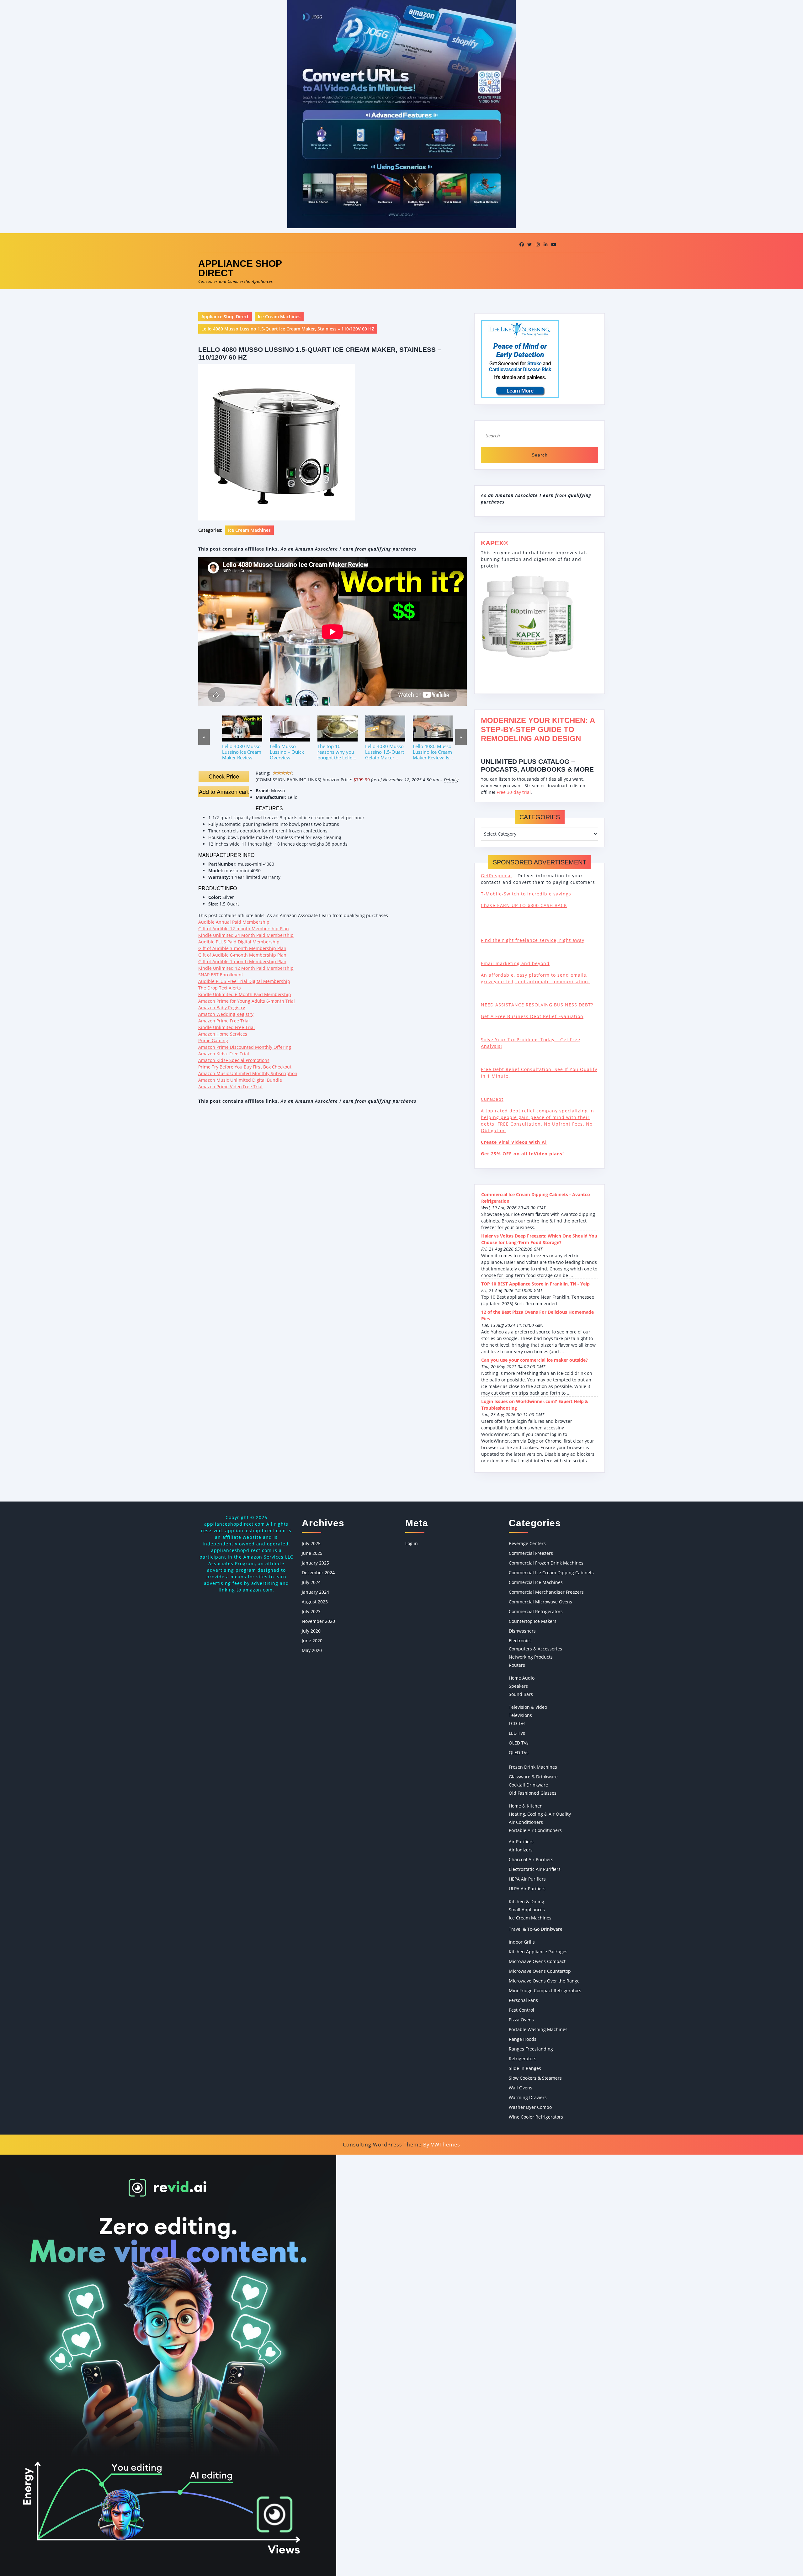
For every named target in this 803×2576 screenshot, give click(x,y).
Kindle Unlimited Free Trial (226, 1027)
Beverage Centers (527, 1543)
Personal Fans (523, 2000)
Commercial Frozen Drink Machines (546, 1563)
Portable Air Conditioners (535, 1830)
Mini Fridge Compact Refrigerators (545, 1990)
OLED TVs (519, 1743)
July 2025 (311, 1543)
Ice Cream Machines (279, 317)
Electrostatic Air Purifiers (535, 1869)
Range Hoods (523, 2039)
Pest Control (521, 2010)
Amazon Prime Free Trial (224, 1021)
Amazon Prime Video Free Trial (230, 1087)
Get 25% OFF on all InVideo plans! (522, 1154)
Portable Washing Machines (538, 2029)
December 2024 (318, 1573)
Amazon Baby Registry (222, 1008)
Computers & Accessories (535, 1649)
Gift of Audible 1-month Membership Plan (242, 961)
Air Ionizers (521, 1850)
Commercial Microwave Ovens (540, 1602)
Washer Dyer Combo (530, 2107)
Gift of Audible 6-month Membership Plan (242, 955)
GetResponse (496, 876)
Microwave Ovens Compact (537, 1961)
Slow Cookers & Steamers (535, 2078)
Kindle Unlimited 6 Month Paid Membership (245, 994)
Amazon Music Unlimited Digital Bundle (240, 1080)
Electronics (520, 1641)
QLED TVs (519, 1753)
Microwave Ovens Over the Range (544, 1981)
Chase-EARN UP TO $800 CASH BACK (524, 905)
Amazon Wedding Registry (226, 1014)
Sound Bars (521, 1694)
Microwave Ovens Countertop (540, 1971)
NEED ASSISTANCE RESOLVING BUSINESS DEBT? (537, 1005)
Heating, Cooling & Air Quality (540, 1814)
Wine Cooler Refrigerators (536, 2117)
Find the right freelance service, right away (533, 940)
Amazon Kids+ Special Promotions (234, 1060)
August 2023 (315, 1602)
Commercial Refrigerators (536, 1611)
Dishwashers (522, 1631)
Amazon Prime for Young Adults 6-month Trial (247, 1001)
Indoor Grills (522, 1942)
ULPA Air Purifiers (527, 1889)
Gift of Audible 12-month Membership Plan (244, 929)
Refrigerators (523, 2059)
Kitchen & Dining (526, 1901)
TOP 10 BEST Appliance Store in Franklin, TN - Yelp (535, 1284)
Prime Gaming (213, 1040)
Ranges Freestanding (531, 2049)
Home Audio (522, 1678)
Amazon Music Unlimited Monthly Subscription (248, 1073)
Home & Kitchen (526, 1806)
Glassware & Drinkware (533, 1777)
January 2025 (315, 1563)
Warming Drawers (528, 2097)
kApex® (495, 543)
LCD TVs (517, 1723)
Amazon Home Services (223, 1034)
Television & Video (528, 1707)
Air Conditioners (526, 1822)
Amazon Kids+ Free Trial (224, 1054)
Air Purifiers (521, 1842)
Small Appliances (527, 1910)
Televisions (520, 1715)
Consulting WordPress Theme (382, 2145)
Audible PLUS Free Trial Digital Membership (244, 981)
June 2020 (312, 1641)
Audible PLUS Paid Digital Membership (239, 942)
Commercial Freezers (531, 1553)
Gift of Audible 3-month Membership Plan (242, 948)
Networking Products (531, 1657)
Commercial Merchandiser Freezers (546, 1592)
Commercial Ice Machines (536, 1582)
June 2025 (312, 1553)
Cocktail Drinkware (528, 1785)
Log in (412, 1543)
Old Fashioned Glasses (533, 1793)
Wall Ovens (521, 2088)
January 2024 (315, 1592)
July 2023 (311, 1611)
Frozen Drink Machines (533, 1767)
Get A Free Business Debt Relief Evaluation (532, 1016)
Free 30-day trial (514, 792)
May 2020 (312, 1650)
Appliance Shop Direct (240, 268)
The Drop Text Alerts (220, 988)
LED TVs (517, 1733)
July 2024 (311, 1582)
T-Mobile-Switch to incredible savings (527, 894)
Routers (517, 1665)
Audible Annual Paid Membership (234, 922)
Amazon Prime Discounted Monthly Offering (245, 1047)
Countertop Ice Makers (533, 1621)
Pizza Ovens (521, 2020)
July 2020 (311, 1631)
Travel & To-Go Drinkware (536, 1929)
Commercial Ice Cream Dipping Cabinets (551, 1573)
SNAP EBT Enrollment (221, 975)
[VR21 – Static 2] (168, 2365)
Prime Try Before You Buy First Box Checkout (245, 1067)
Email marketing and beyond (515, 963)
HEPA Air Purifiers (527, 1879)
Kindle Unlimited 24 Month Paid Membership (246, 935)
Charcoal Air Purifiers (531, 1859)
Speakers (518, 1686)
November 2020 (318, 1621)
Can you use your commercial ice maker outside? (534, 1360)
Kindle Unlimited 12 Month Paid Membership (246, 968)
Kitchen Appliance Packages (538, 1952)
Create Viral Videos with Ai (514, 1142)
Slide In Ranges (525, 2068)
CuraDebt (492, 1099)
